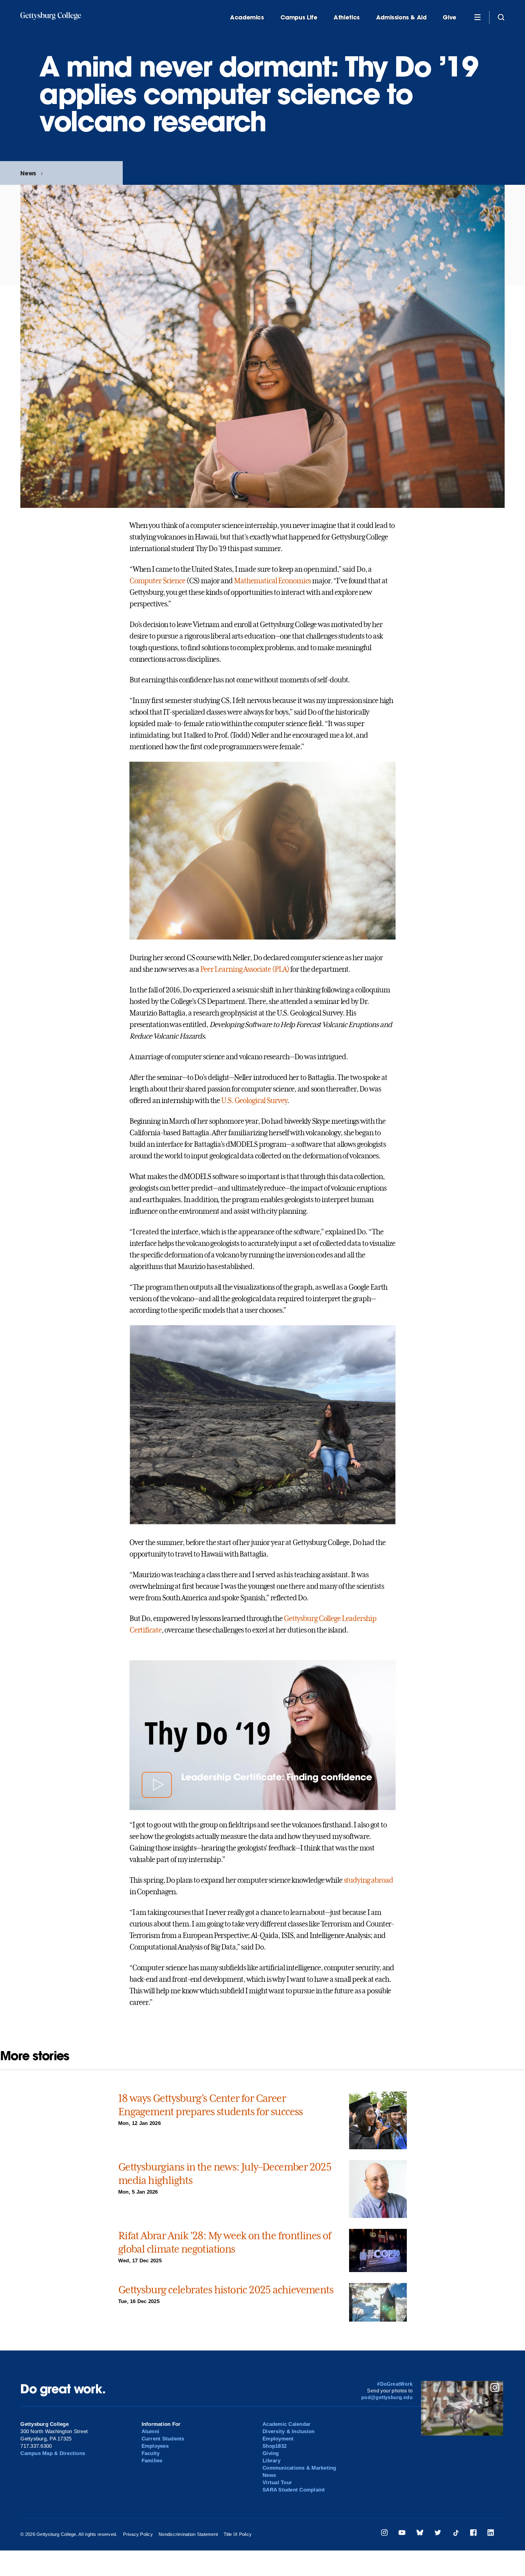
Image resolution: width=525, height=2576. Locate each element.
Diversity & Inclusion (288, 2431)
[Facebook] (473, 2534)
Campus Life (299, 17)
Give (449, 17)
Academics (247, 17)
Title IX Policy (238, 2534)
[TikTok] (456, 2534)
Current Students (163, 2439)
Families (152, 2461)
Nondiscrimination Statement (188, 2534)
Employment (278, 2439)
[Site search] (501, 17)
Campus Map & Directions (53, 2453)
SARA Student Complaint (294, 2490)
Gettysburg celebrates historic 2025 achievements (226, 2290)
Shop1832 (275, 2446)
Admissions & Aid (401, 17)
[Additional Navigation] (477, 17)
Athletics (347, 17)
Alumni (151, 2431)
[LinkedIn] (491, 2534)
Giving (271, 2453)
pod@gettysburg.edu (387, 2397)
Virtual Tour (277, 2483)
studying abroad (368, 1880)
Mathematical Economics (273, 581)
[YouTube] (402, 2534)
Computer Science (157, 581)
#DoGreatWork (395, 2384)
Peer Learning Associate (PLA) (245, 969)
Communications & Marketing (299, 2468)
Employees (155, 2446)
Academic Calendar (287, 2424)
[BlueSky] (420, 2534)
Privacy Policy (138, 2534)
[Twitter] (438, 2534)
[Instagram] (384, 2534)
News (28, 173)
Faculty (151, 2453)
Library (271, 2461)
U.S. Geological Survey (254, 1101)
